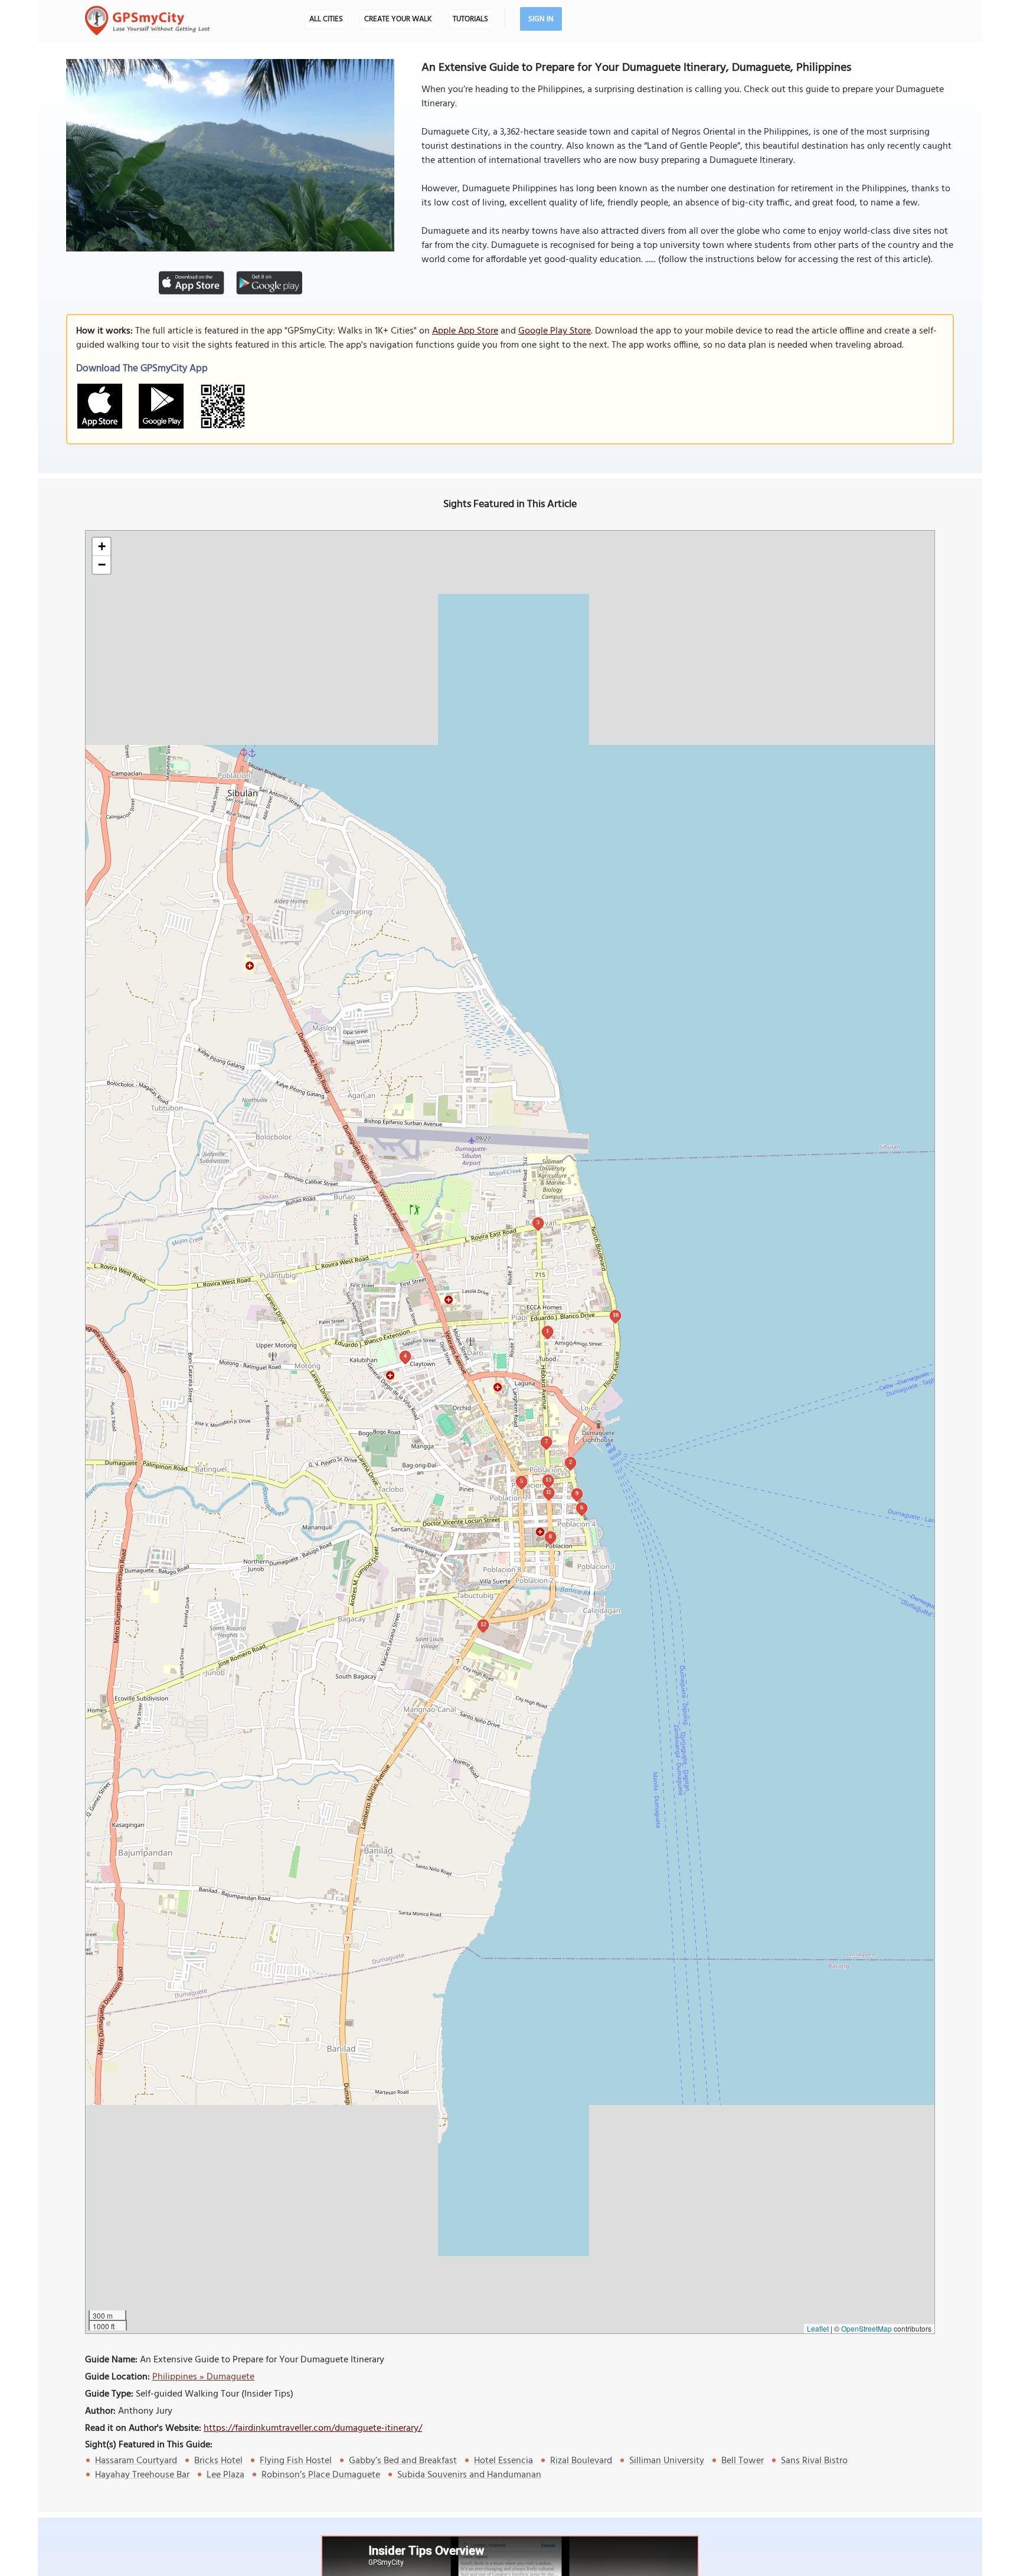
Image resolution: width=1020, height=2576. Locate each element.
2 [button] (571, 1462)
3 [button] (538, 1222)
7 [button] (546, 1441)
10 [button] (616, 1315)
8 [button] (550, 1536)
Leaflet (818, 2328)
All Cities (326, 19)
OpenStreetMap (867, 2328)
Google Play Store (555, 331)
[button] (102, 547)
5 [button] (522, 1481)
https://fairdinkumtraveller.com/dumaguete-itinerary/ (313, 2428)
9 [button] (577, 1493)
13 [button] (548, 1480)
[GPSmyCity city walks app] (148, 21)
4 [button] (405, 1356)
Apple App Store (465, 331)
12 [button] (483, 1624)
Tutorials (470, 19)
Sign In (541, 19)
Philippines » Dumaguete (203, 2377)
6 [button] (582, 1507)
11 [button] (549, 1492)
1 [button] (547, 1331)
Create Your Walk (398, 19)
